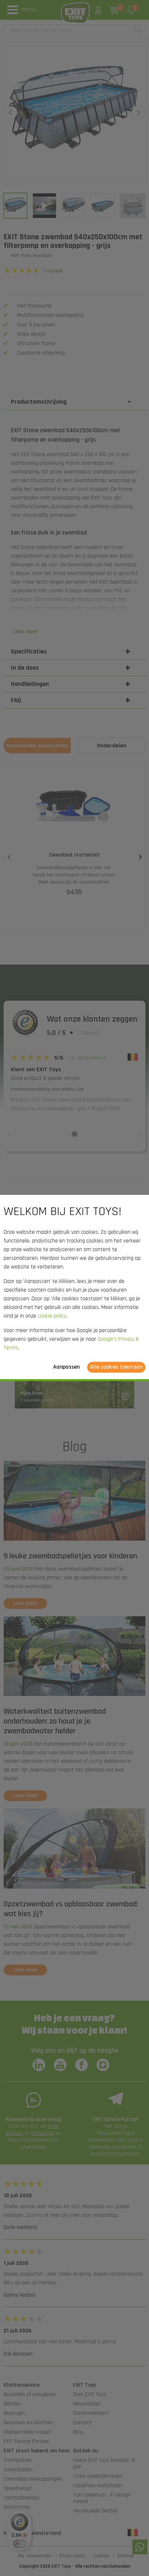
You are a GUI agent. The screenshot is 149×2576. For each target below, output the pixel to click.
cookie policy (52, 1316)
